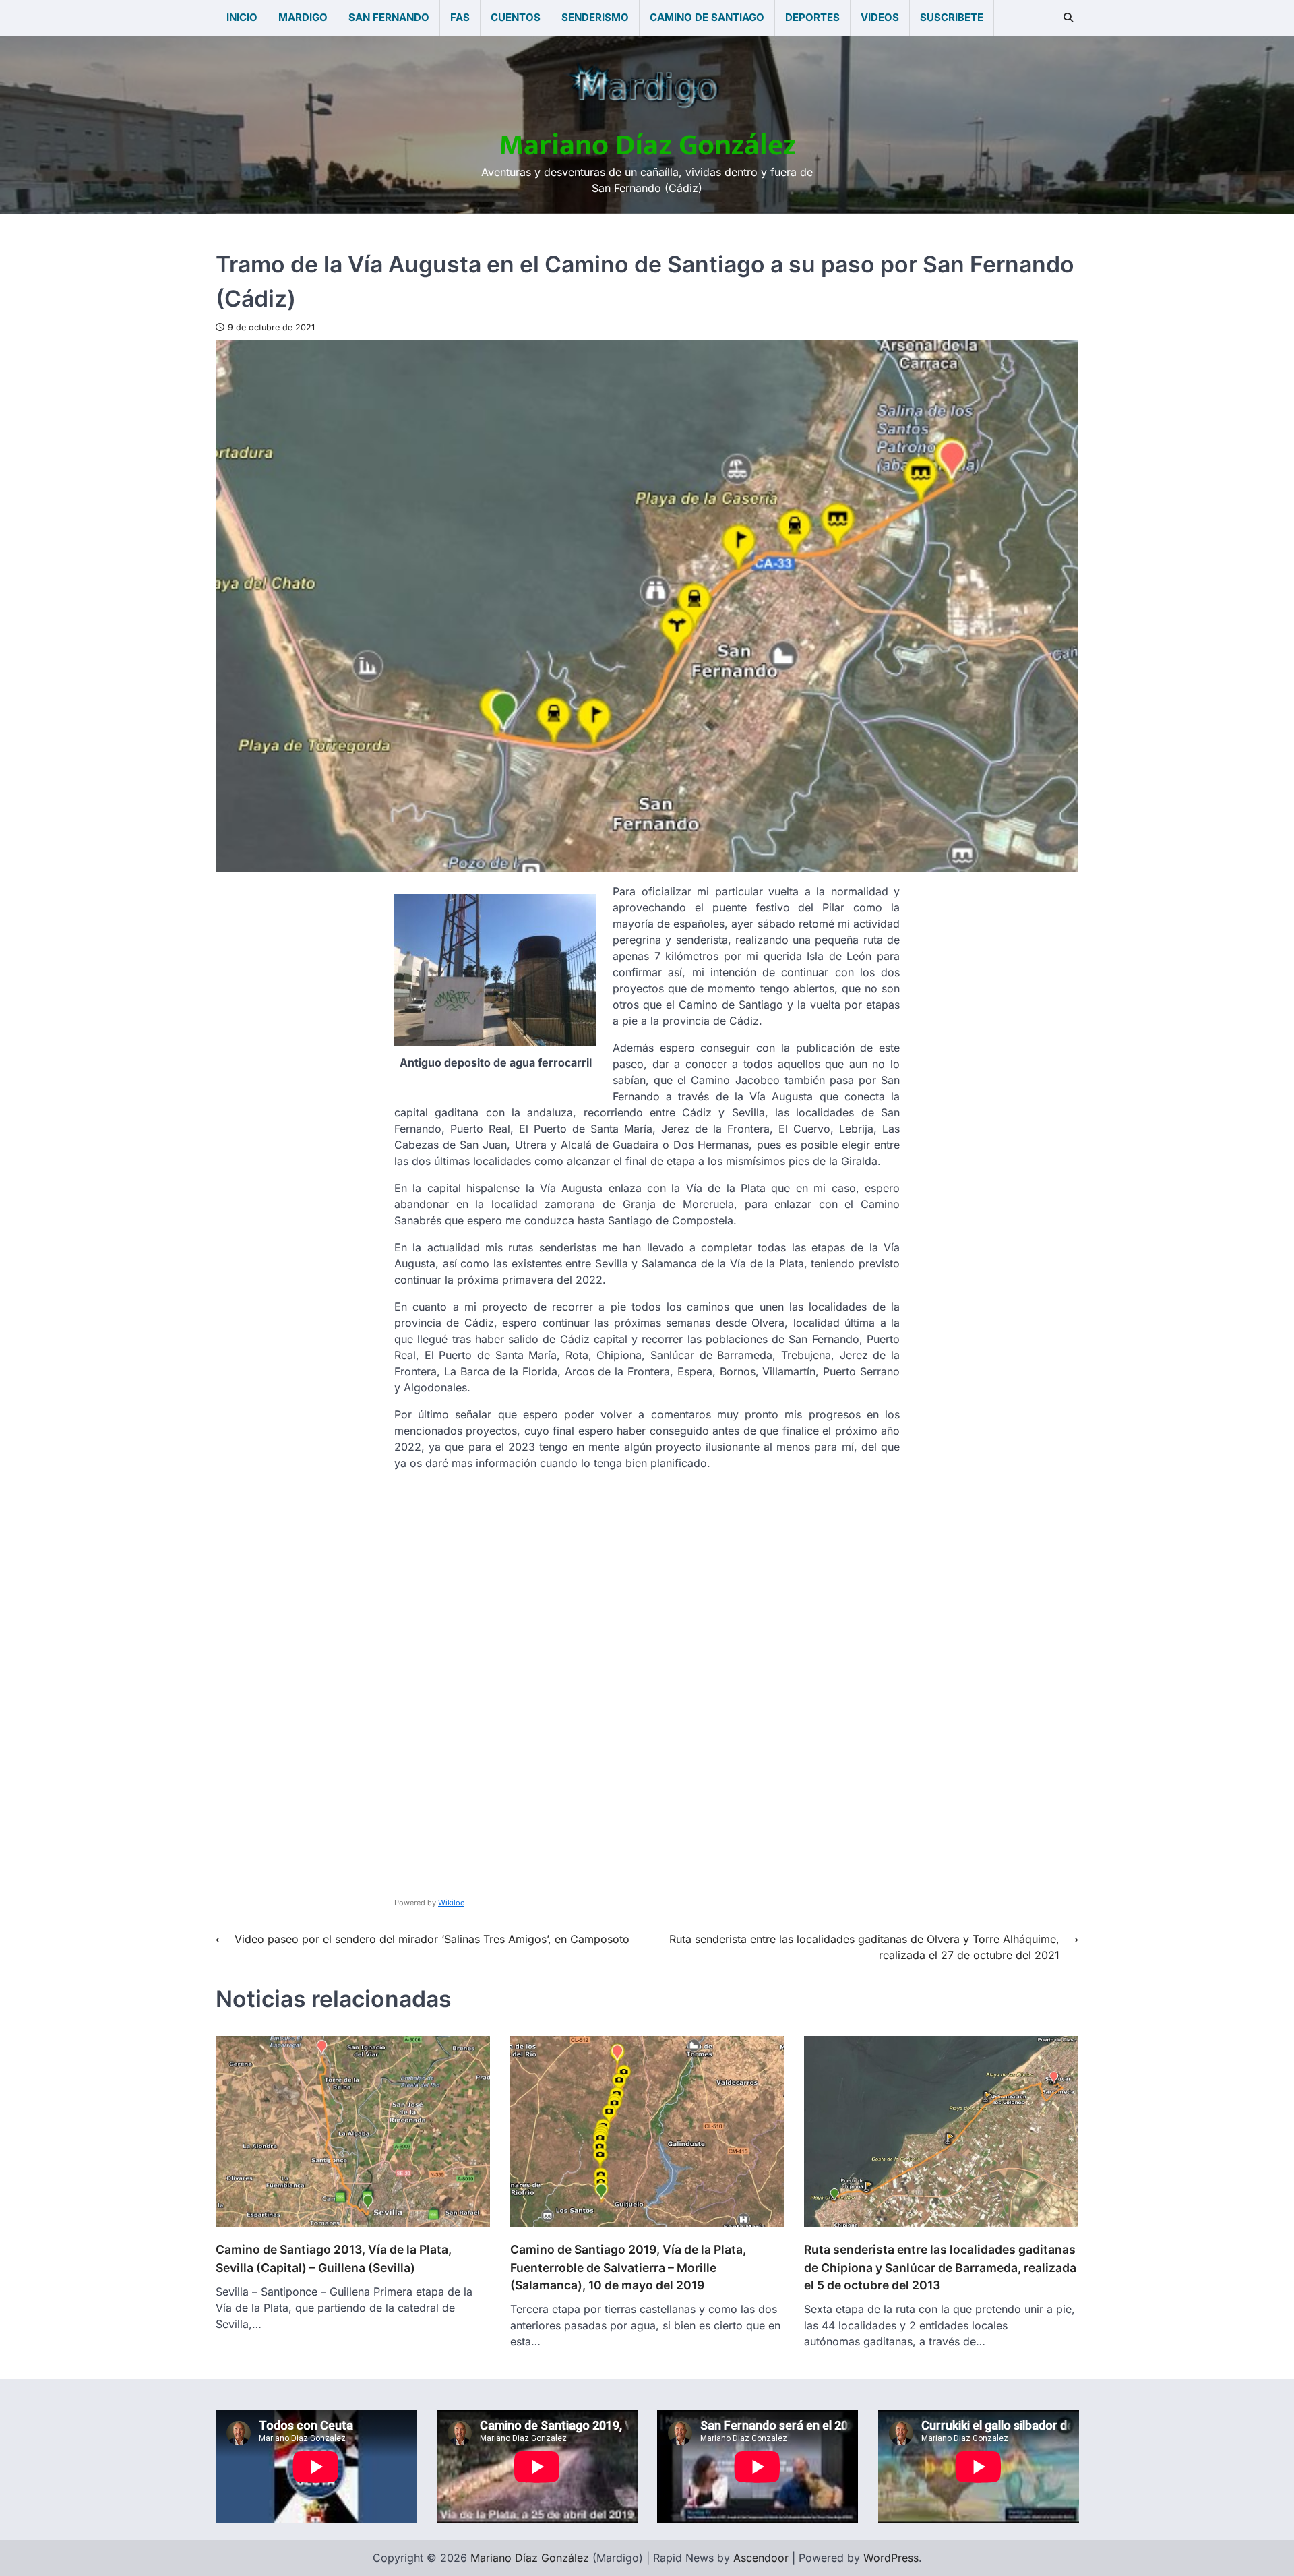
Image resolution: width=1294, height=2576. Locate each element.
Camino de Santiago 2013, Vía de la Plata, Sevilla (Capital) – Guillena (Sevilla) (334, 2258)
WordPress (891, 2558)
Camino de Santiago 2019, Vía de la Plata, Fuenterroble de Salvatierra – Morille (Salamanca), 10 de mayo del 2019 (628, 2267)
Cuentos (516, 17)
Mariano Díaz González (647, 145)
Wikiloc (451, 1903)
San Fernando (389, 17)
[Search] (1068, 18)
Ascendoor (761, 2558)
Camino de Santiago (707, 17)
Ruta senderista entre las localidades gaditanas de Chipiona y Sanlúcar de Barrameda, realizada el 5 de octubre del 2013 (940, 2267)
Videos (880, 17)
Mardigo (303, 17)
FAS (460, 17)
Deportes (812, 17)
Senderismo (595, 17)
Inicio (242, 17)
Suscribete (952, 17)
